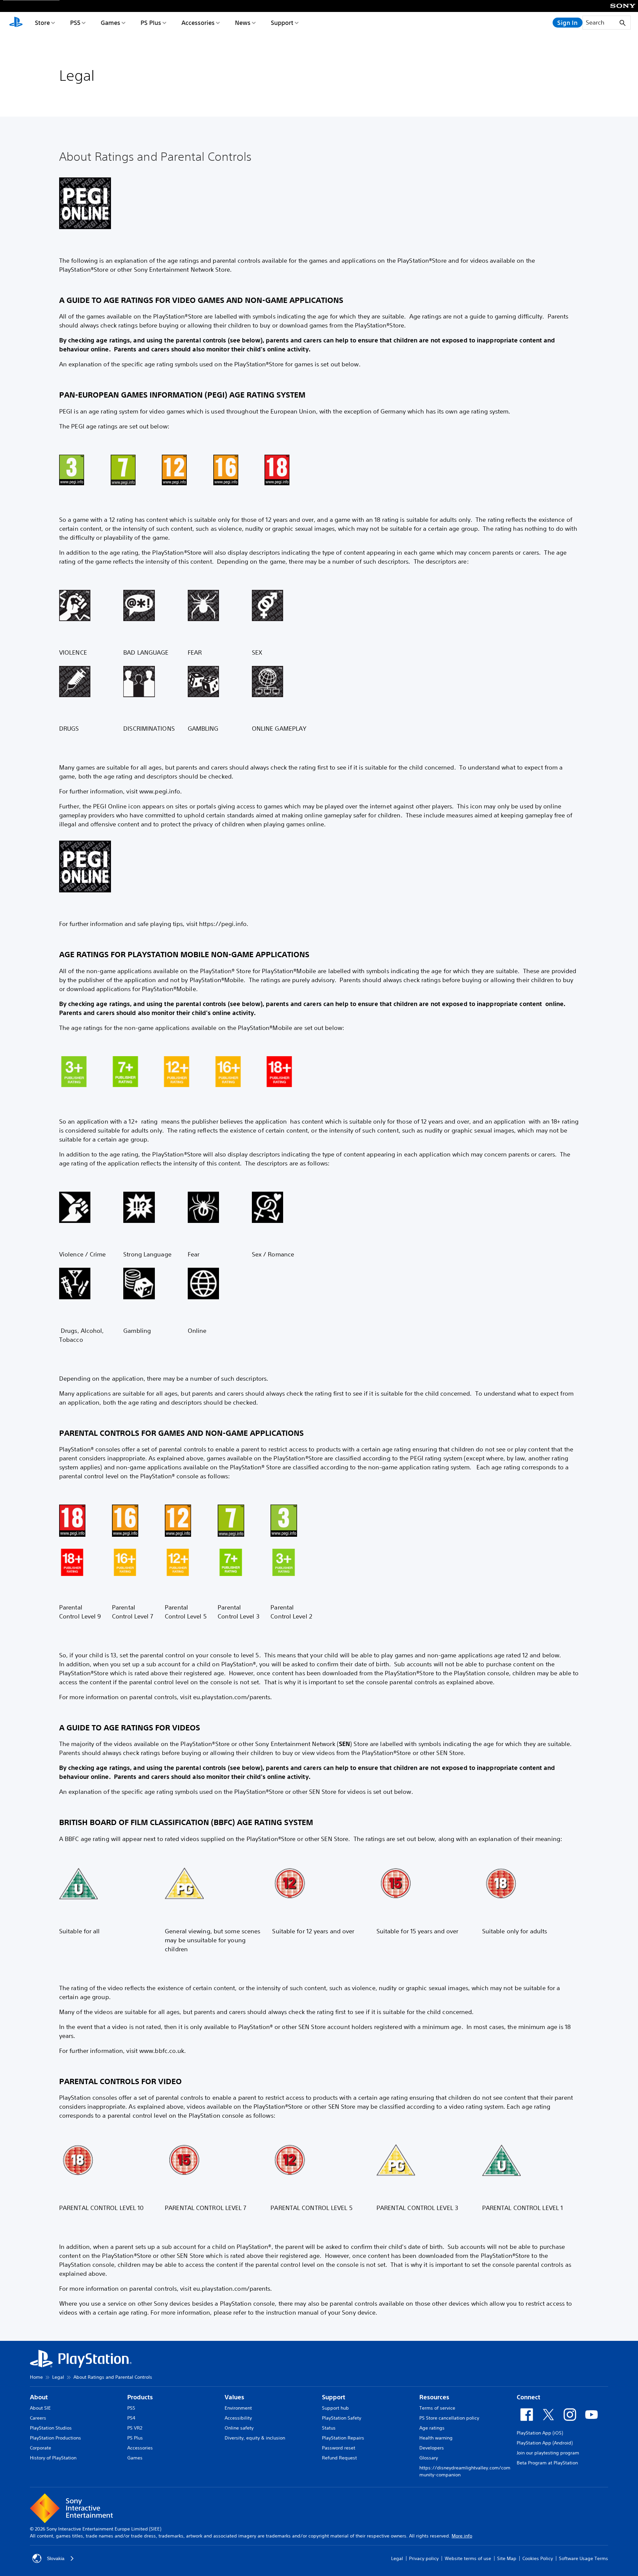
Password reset (339, 2448)
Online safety (239, 2428)
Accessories (198, 23)
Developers (432, 2448)
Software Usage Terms (584, 2558)
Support (282, 23)
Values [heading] (234, 2397)
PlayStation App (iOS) (540, 2433)
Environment (238, 2408)
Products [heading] (140, 2397)
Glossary (429, 2458)
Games (110, 23)
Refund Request (339, 2458)
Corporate (41, 2448)
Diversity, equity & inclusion (255, 2438)
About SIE (40, 2408)
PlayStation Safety (342, 2418)
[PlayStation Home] (16, 23)
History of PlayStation (53, 2458)
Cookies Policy (538, 2558)
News (243, 23)
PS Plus (151, 23)
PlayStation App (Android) (545, 2443)
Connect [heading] (529, 2397)
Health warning (436, 2438)
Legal (58, 2377)
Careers (38, 2418)
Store (42, 23)
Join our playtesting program (548, 2453)
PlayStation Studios (51, 2428)
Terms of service (437, 2408)
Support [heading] (334, 2397)
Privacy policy (424, 2558)
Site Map (507, 2558)
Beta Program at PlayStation (547, 2463)
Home (36, 2377)
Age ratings (432, 2428)
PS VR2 (135, 2428)
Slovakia (56, 2558)
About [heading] (39, 2397)
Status (329, 2428)
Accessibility (238, 2418)
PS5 (75, 23)
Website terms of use (468, 2558)
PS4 (131, 2418)
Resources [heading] (434, 2397)
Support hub (335, 2408)
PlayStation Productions (55, 2438)
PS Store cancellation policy (449, 2418)
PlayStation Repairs (343, 2438)
